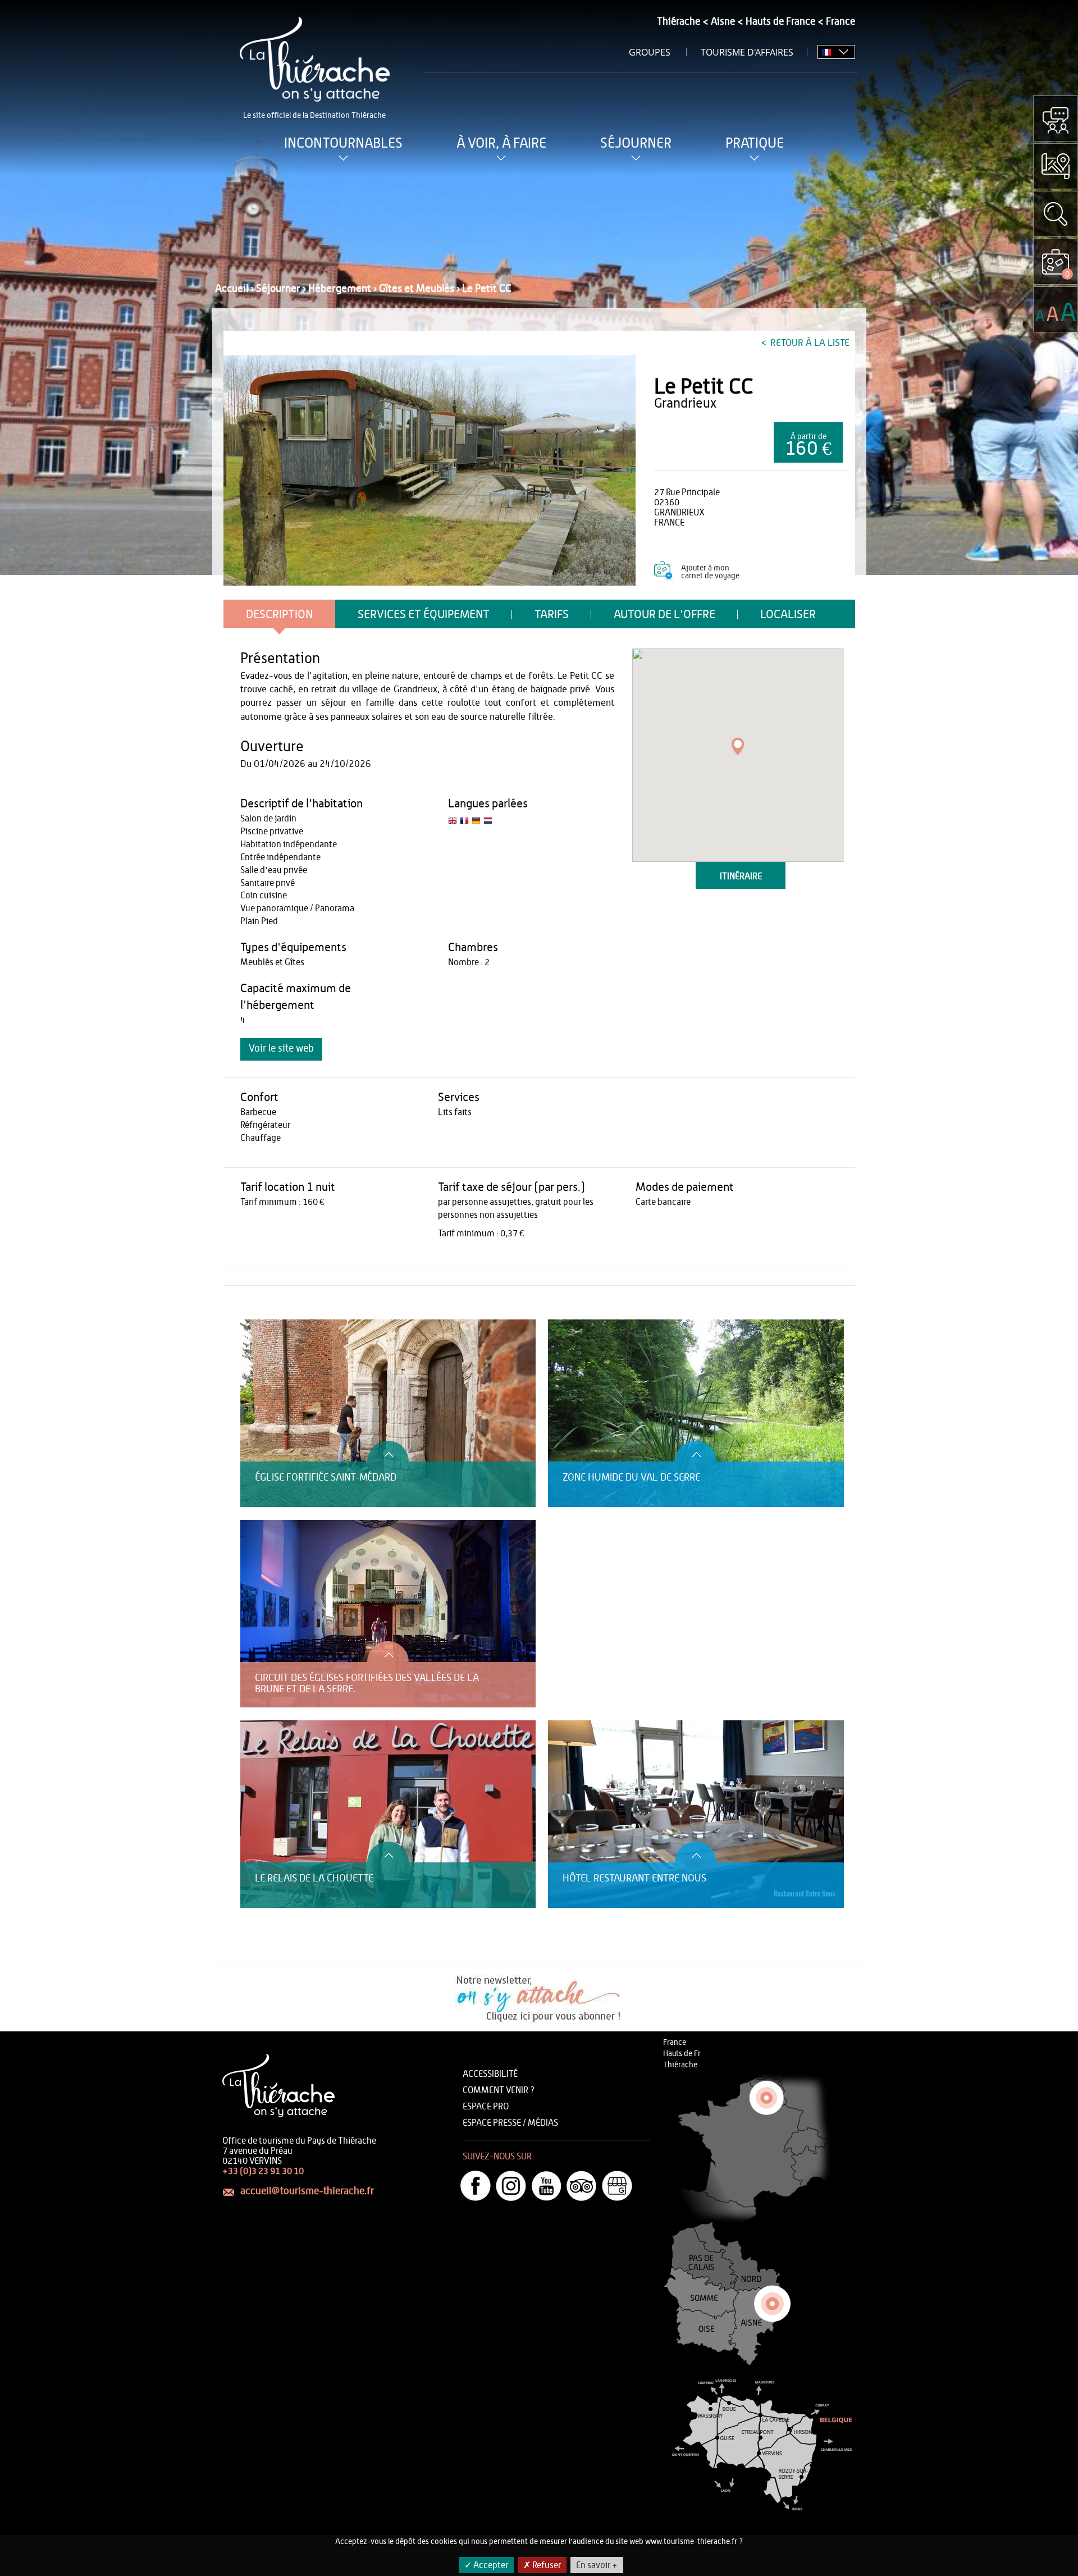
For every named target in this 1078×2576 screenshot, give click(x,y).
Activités (255, 1303)
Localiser (788, 615)
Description (279, 615)
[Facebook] (476, 2186)
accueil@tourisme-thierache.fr (307, 2191)
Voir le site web (281, 1049)
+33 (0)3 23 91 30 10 (263, 2171)
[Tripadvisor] (582, 2186)
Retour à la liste (809, 343)
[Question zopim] (1056, 118)
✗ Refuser (542, 2565)
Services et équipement (424, 615)
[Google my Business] (617, 2186)
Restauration (262, 1314)
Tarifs (552, 615)
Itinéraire (741, 876)
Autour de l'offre (664, 615)
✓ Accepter (486, 2565)
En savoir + (597, 2565)
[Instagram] (511, 2186)
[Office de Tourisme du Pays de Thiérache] (430, 471)
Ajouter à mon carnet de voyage (710, 572)
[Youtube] (546, 2186)
